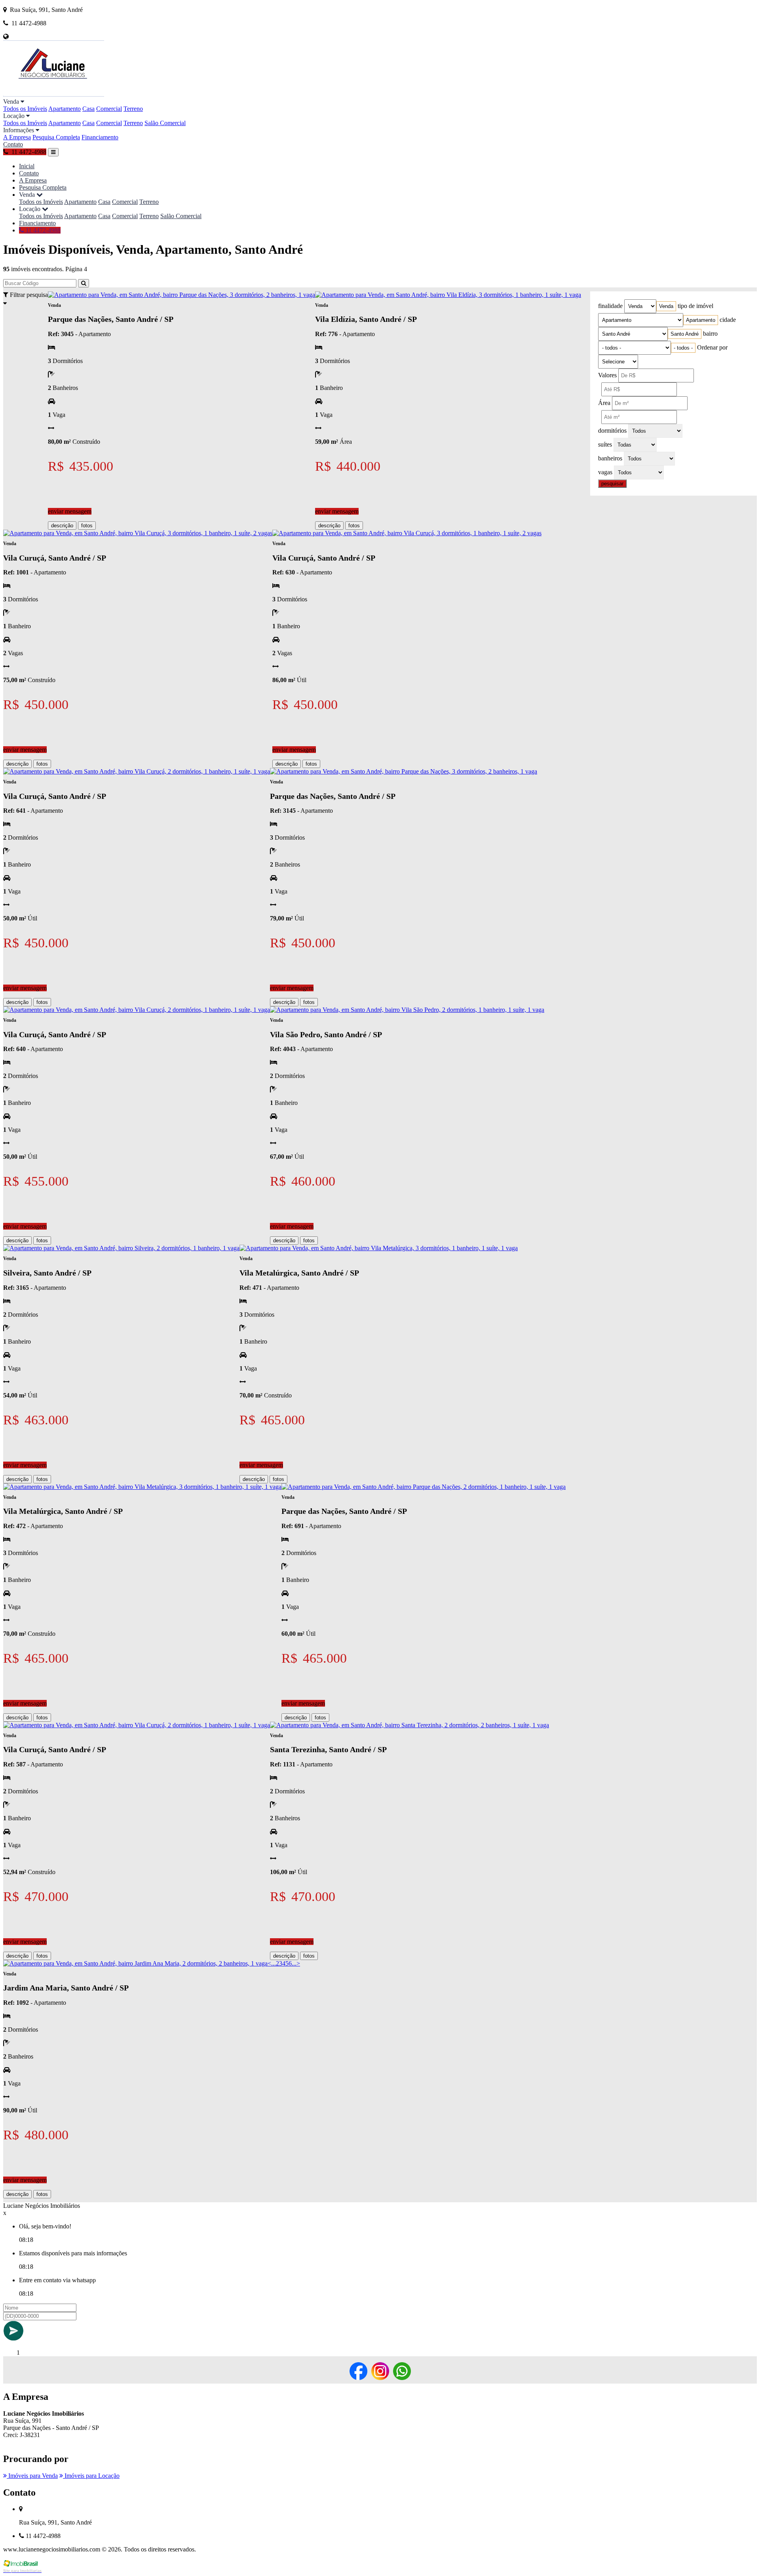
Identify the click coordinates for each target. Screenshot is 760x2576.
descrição (62, 526)
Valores (607, 375)
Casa (88, 109)
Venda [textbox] (666, 306)
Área (604, 403)
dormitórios (612, 431)
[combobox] (666, 306)
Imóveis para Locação (91, 2476)
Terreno (133, 109)
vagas (605, 472)
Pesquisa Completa (56, 137)
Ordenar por (712, 347)
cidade (728, 320)
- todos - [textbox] (683, 348)
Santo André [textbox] (685, 334)
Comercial (109, 109)
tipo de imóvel (695, 306)
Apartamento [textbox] (701, 320)
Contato (13, 144)
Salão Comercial (165, 123)
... (274, 1963)
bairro (710, 334)
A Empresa (17, 137)
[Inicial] (54, 94)
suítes (605, 444)
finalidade (610, 306)
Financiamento (100, 137)
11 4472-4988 (42, 230)
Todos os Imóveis (25, 109)
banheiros (610, 458)
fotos (87, 526)
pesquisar (612, 484)
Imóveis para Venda (32, 2476)
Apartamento (65, 109)
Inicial (27, 166)
